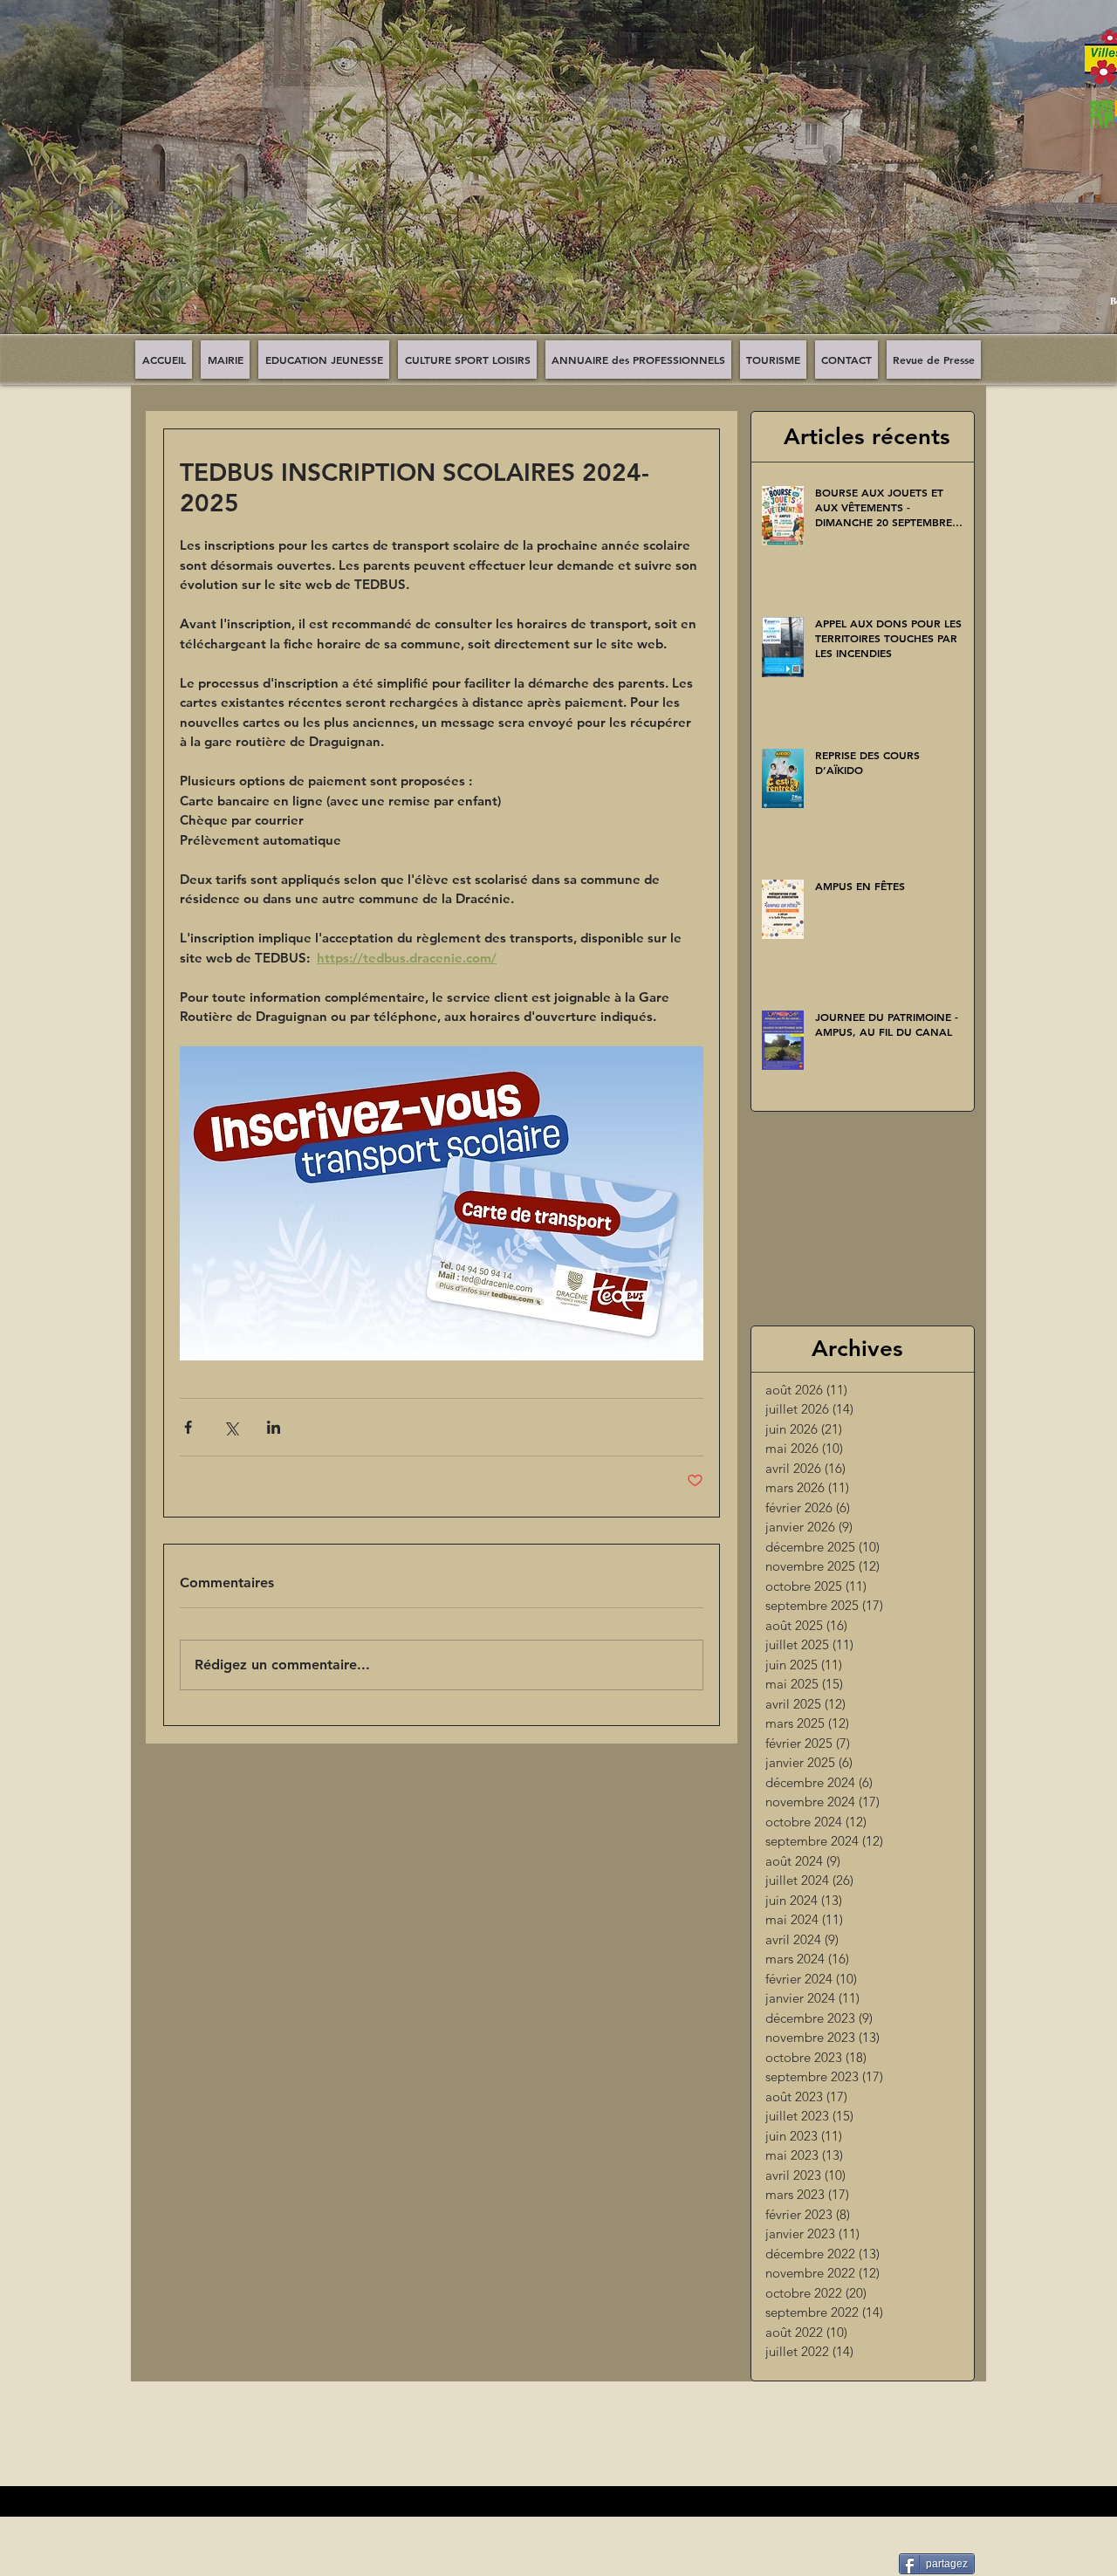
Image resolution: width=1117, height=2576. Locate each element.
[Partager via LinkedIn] (274, 1427)
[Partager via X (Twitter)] (231, 1427)
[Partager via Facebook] (188, 1427)
